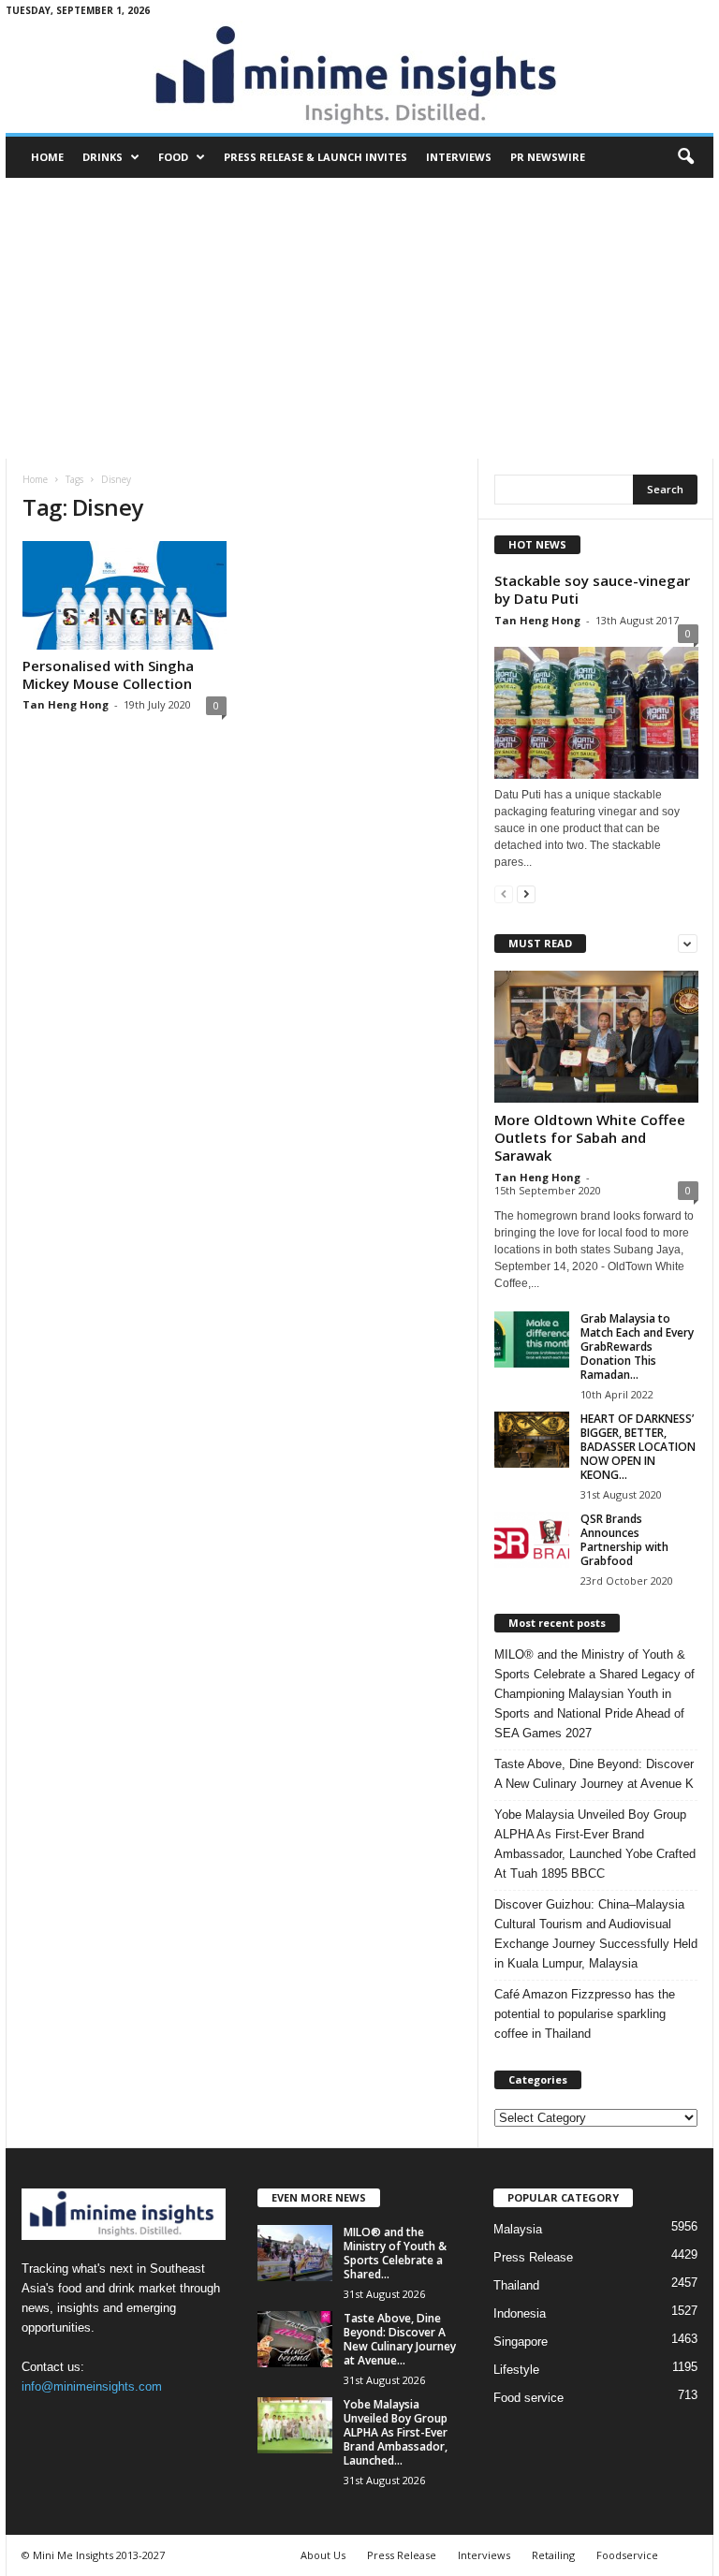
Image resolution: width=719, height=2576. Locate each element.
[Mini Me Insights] (359, 77)
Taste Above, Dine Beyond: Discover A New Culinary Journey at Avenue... (400, 2339)
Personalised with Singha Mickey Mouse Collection (108, 674)
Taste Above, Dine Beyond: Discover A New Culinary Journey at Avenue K (594, 1774)
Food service (528, 2398)
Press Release (533, 2257)
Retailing (553, 2555)
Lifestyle (516, 2370)
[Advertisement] (359, 318)
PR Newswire (548, 157)
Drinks (103, 157)
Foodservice (627, 2555)
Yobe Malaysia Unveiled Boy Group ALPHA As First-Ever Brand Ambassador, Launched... (396, 2432)
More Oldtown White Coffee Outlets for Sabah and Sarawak (590, 1137)
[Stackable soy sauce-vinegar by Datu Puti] (596, 708)
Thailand (516, 2285)
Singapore (521, 2342)
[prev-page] (504, 893)
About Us (323, 2555)
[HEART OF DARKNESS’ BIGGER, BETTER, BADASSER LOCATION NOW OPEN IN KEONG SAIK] (532, 1440)
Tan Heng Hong (66, 704)
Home (47, 157)
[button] (685, 157)
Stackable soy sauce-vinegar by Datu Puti (592, 589)
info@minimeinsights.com (92, 2386)
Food (173, 157)
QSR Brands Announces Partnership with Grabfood (624, 1540)
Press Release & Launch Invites (315, 157)
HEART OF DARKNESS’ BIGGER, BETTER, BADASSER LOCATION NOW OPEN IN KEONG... (638, 1447)
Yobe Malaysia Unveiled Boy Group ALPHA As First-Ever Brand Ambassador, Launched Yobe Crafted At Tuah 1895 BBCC (595, 1844)
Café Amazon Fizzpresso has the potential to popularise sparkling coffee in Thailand (585, 2014)
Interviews (459, 157)
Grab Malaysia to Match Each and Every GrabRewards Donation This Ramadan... (637, 1347)
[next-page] (526, 893)
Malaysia (518, 2229)
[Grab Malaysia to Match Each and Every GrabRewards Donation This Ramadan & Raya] (532, 1339)
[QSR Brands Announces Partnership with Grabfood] (532, 1540)
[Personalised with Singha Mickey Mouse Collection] (125, 595)
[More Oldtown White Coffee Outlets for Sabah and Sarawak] (596, 1037)
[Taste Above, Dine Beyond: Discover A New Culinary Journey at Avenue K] (295, 2339)
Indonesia (520, 2313)
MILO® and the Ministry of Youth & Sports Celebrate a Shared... (395, 2253)
